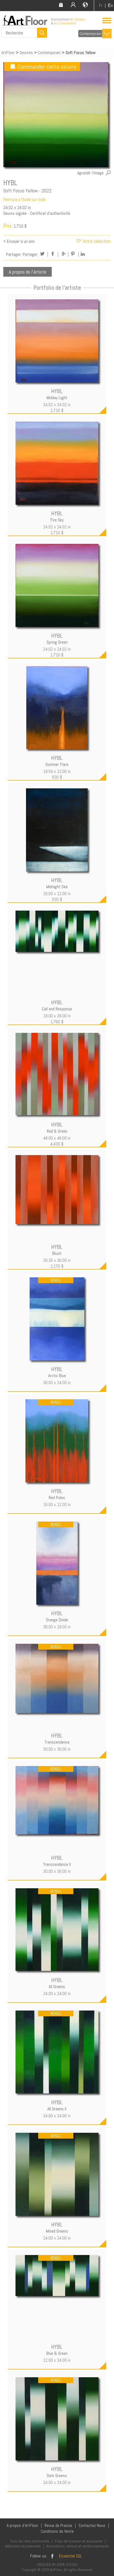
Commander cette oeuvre (47, 67)
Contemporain (91, 34)
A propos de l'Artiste (28, 272)
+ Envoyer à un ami (19, 241)
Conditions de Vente (57, 2531)
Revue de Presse (58, 2525)
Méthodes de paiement (23, 2546)
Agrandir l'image (90, 173)
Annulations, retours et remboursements (78, 2546)
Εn (110, 5)
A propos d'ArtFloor (22, 2525)
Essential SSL (71, 2556)
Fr (101, 5)
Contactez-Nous (92, 2525)
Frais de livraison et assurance (79, 2541)
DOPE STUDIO (67, 2565)
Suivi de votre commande (30, 2541)
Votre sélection (96, 241)
